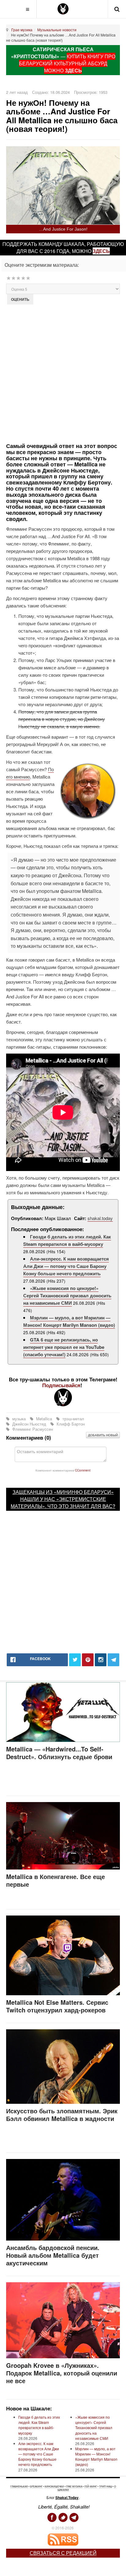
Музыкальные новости (57, 30)
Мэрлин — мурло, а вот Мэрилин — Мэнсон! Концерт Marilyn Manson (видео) (69, 1321)
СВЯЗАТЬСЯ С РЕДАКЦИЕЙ (63, 2553)
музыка (19, 1419)
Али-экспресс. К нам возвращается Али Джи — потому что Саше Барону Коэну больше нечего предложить (66, 1266)
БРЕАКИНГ (36, 2486)
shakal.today (100, 1218)
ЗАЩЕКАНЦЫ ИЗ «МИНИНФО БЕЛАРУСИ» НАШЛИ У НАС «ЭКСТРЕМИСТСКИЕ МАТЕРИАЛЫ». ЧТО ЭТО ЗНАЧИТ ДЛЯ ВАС (62, 1499)
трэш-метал (73, 1419)
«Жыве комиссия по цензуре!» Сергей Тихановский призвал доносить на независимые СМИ (67, 1296)
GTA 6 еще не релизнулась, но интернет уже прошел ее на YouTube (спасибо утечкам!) (64, 1347)
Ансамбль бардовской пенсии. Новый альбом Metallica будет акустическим (53, 2255)
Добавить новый (103, 1435)
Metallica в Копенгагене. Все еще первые (56, 1880)
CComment (83, 1470)
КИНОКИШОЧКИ (54, 2486)
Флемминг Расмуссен (32, 1429)
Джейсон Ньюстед (29, 1424)
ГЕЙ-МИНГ (91, 2486)
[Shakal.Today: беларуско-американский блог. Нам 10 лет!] (63, 9)
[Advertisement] (63, 373)
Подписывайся (61, 1385)
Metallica (44, 1419)
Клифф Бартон (70, 1424)
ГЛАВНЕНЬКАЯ (19, 2486)
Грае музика (22, 30)
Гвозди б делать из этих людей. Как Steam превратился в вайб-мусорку (67, 1240)
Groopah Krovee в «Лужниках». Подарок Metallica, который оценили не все (62, 2373)
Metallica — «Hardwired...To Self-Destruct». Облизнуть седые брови (59, 1753)
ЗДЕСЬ (73, 70)
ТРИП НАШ (106, 2486)
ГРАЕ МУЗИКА (74, 2486)
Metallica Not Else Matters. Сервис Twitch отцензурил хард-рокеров (57, 2006)
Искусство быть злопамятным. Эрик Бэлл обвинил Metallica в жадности (62, 2115)
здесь (101, 251)
